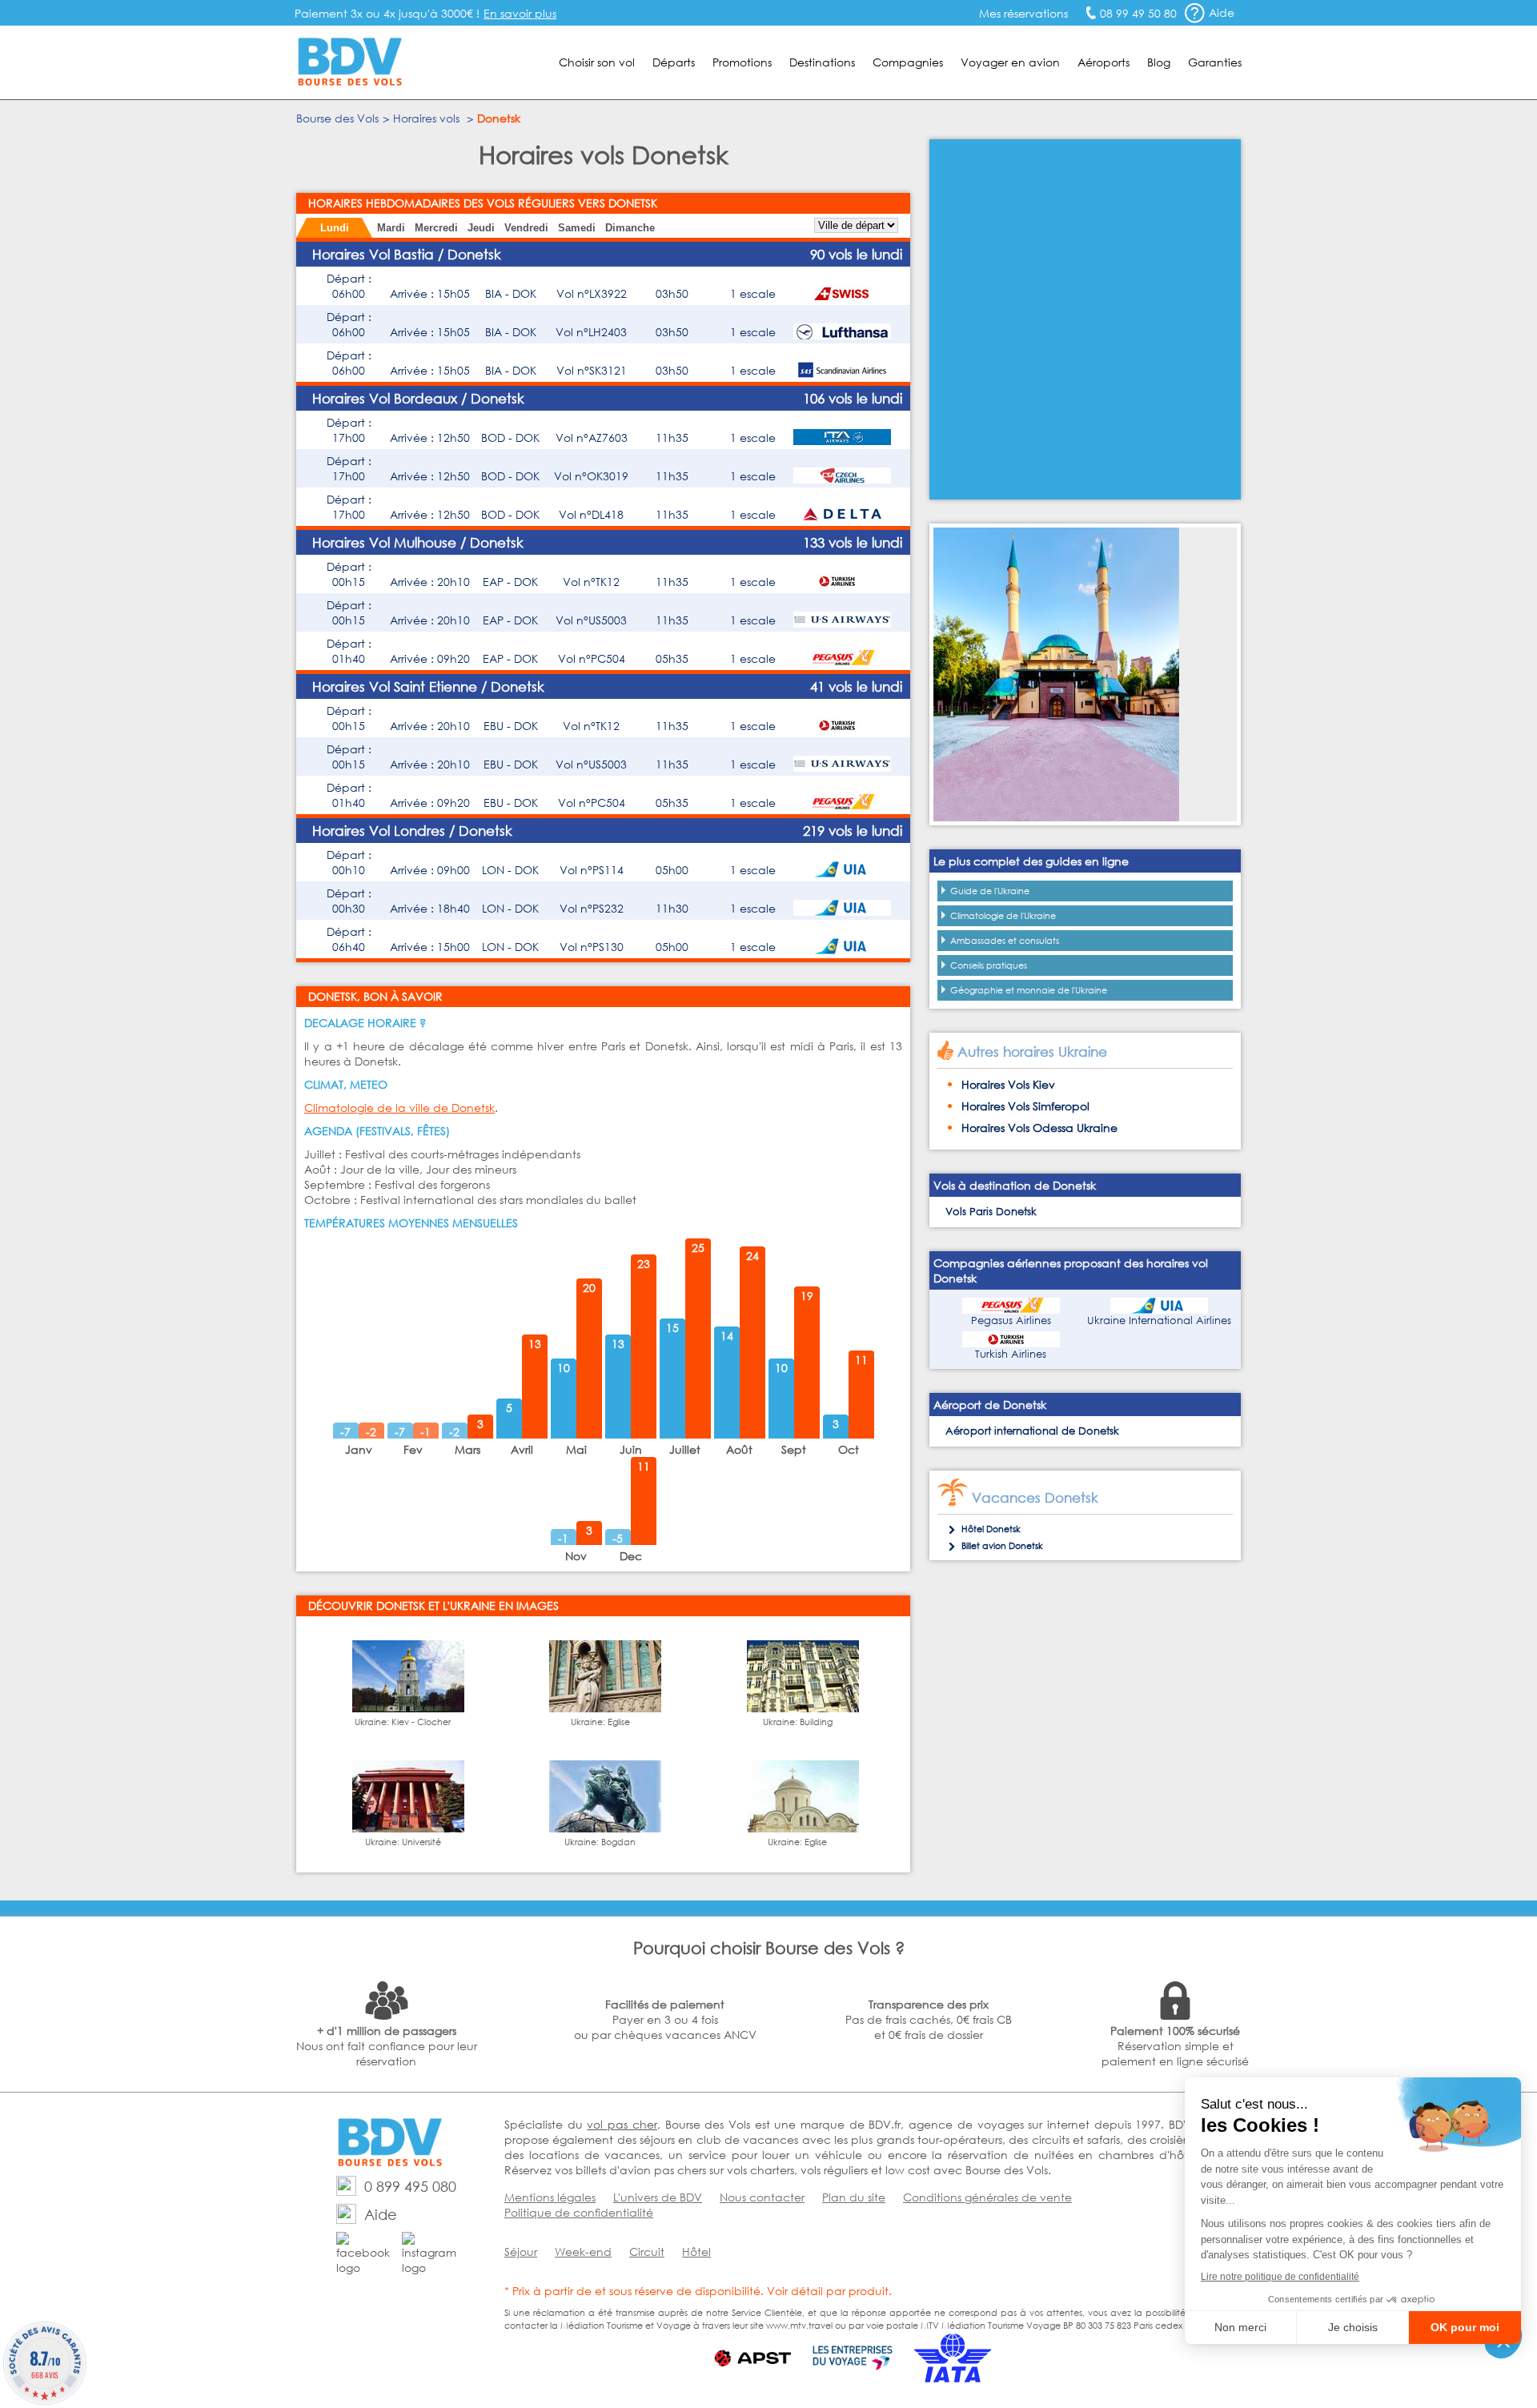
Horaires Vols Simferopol (1025, 1106)
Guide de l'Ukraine (990, 891)
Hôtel (696, 2251)
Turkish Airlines (1011, 1354)
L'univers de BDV (658, 2197)
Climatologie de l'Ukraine (1003, 916)
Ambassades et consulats (1005, 941)
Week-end (583, 2251)
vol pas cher (622, 2124)
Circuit (647, 2251)
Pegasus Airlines (1011, 1320)
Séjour (521, 2251)
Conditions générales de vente (987, 2197)
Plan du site (854, 2197)
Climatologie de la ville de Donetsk (399, 1108)
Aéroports (1104, 62)
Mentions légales (550, 2197)
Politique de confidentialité (579, 2212)
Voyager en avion (1010, 62)
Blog (1159, 62)
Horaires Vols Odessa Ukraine (1039, 1128)
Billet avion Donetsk (1002, 1546)
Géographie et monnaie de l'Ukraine (1029, 990)
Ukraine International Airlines (1159, 1320)
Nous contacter (762, 2197)
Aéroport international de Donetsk (1032, 1431)
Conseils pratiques (989, 965)
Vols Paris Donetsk (991, 1212)
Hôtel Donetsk (991, 1529)
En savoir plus (520, 13)
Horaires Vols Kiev (1008, 1084)
